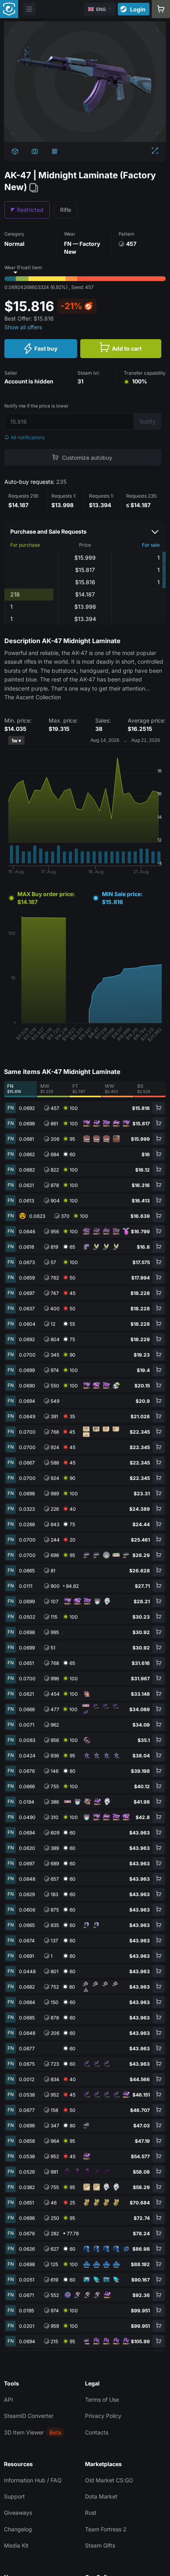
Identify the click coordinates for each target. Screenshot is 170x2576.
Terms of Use (102, 2400)
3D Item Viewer (24, 2432)
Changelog (18, 2529)
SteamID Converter (29, 2416)
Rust (91, 2513)
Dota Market (101, 2496)
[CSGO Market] (9, 9)
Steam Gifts (100, 2545)
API (8, 2400)
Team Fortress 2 (106, 2529)
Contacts (97, 2432)
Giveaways (18, 2513)
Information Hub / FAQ (33, 2480)
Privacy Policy (103, 2416)
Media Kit (16, 2545)
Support (14, 2496)
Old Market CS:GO (109, 2480)
